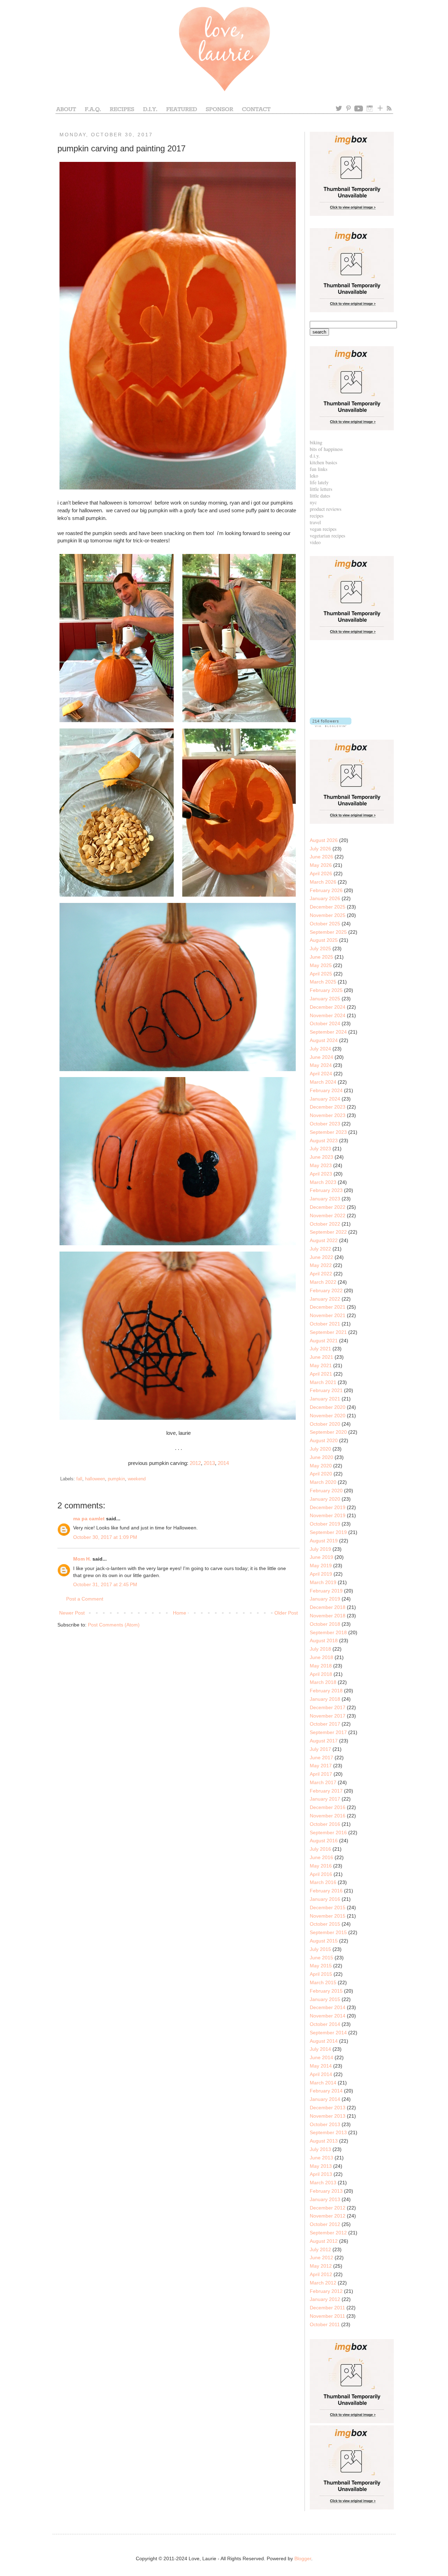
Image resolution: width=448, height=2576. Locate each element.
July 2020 (320, 1449)
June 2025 (321, 957)
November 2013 (328, 2116)
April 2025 (321, 974)
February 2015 (326, 1991)
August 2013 (324, 2141)
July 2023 (320, 1149)
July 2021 (320, 1349)
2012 (195, 1463)
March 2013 (323, 2183)
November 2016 (328, 1816)
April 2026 (321, 873)
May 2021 (321, 1365)
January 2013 (325, 2199)
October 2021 (325, 1324)
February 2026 (326, 890)
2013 (209, 1463)
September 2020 (328, 1432)
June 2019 (321, 1557)
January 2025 (325, 999)
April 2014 (321, 2074)
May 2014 (321, 2066)
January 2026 (325, 898)
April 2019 (321, 1574)
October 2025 (325, 924)
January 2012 (325, 2299)
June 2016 (321, 1857)
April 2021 (321, 1374)
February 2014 (326, 2091)
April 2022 (321, 1274)
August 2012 (324, 2241)
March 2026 (323, 882)
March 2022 (323, 1282)
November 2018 (328, 1616)
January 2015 (325, 1999)
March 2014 (323, 2083)
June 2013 (321, 2158)
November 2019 (328, 1515)
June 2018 (321, 1657)
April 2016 (321, 1874)
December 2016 (328, 1807)
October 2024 (325, 1023)
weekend (137, 1479)
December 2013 (328, 2108)
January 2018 (325, 1699)
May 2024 (321, 1065)
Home (180, 1613)
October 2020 (325, 1424)
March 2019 (323, 1582)
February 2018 (326, 1691)
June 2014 (321, 2057)
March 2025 (323, 982)
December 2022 (328, 1207)
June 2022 (321, 1257)
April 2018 (321, 1674)
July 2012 (320, 2249)
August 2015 (324, 1941)
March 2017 (323, 1782)
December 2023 (328, 1107)
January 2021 (325, 1399)
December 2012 (328, 2208)
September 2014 (328, 2033)
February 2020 (326, 1491)
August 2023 (324, 1140)
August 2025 (324, 940)
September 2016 (328, 1832)
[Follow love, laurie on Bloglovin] (331, 725)
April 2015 (321, 1974)
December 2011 (327, 2308)
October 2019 (325, 1524)
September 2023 (328, 1132)
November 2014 (328, 2016)
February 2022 (326, 1290)
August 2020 (324, 1440)
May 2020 (321, 1466)
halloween (95, 1479)
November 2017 (328, 1716)
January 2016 (325, 1899)
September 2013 (328, 2132)
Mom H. (82, 1559)
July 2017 (320, 1749)
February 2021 (326, 1390)
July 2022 (320, 1249)
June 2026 (321, 857)
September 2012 (328, 2233)
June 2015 (321, 1958)
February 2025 (326, 990)
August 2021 (324, 1341)
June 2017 (321, 1758)
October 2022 (325, 1224)
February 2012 (326, 2291)
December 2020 (328, 1407)
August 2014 (324, 2041)
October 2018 (325, 1624)
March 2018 (323, 1682)
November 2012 (328, 2216)
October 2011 (325, 2324)
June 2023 (321, 1157)
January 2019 (325, 1599)
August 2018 (324, 1640)
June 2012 (321, 2258)
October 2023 (325, 1124)
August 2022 (324, 1240)
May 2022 (321, 1265)
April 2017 (321, 1774)
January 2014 (325, 2099)
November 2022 (328, 1215)
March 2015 (323, 1982)
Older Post (286, 1613)
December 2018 (328, 1607)
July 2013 (320, 2149)
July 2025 (320, 948)
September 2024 (328, 1032)
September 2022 (328, 1232)
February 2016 (326, 1891)
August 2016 (324, 1841)
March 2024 (323, 1082)
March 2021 (323, 1382)
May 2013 (321, 2166)
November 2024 (328, 1015)
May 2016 (321, 1866)
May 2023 (321, 1165)
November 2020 (328, 1416)
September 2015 (328, 1932)
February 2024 (326, 1090)
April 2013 (321, 2174)
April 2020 (321, 1474)
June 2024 (321, 1057)
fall (79, 1479)
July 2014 (320, 2049)
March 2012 (323, 2283)
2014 (223, 1463)
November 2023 (328, 1115)
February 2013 (326, 2191)
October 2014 (325, 2024)
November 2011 (327, 2316)
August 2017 (324, 1741)
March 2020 (323, 1482)
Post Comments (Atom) (114, 1625)
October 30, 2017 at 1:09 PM (105, 1537)
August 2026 (324, 840)
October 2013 (325, 2124)
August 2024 (324, 1040)
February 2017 (326, 1791)
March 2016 (323, 1882)
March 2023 (323, 1182)
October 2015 (325, 1924)
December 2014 (328, 2007)
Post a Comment (85, 1599)
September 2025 (328, 932)
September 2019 (328, 1532)
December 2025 (328, 907)
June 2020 (321, 1457)
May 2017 (321, 1766)
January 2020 (325, 1499)
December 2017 (328, 1707)
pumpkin (116, 1479)
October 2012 (325, 2224)
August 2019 (324, 1541)
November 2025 (328, 915)
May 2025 (321, 965)
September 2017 (328, 1732)
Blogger (303, 2558)
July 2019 (320, 1549)
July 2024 (320, 1049)
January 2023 (325, 1199)
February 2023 (326, 1190)
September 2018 (328, 1632)
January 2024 (325, 1099)
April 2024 (321, 1074)
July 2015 (320, 1949)
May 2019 (321, 1566)
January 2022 (325, 1299)
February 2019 (326, 1591)
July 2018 (320, 1649)
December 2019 (328, 1507)
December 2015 (328, 1907)
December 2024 (328, 1007)
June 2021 (321, 1357)
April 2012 (321, 2274)
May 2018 (321, 1666)
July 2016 (320, 1849)
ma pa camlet (89, 1519)
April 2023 (321, 1174)
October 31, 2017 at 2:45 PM (105, 1584)
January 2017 (325, 1799)
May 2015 (321, 1966)
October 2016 (325, 1824)
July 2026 (320, 849)
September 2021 (328, 1332)
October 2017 (325, 1724)
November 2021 (328, 1315)
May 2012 (321, 2266)
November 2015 (328, 1916)
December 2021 (328, 1307)
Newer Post (72, 1613)
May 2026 (321, 865)
